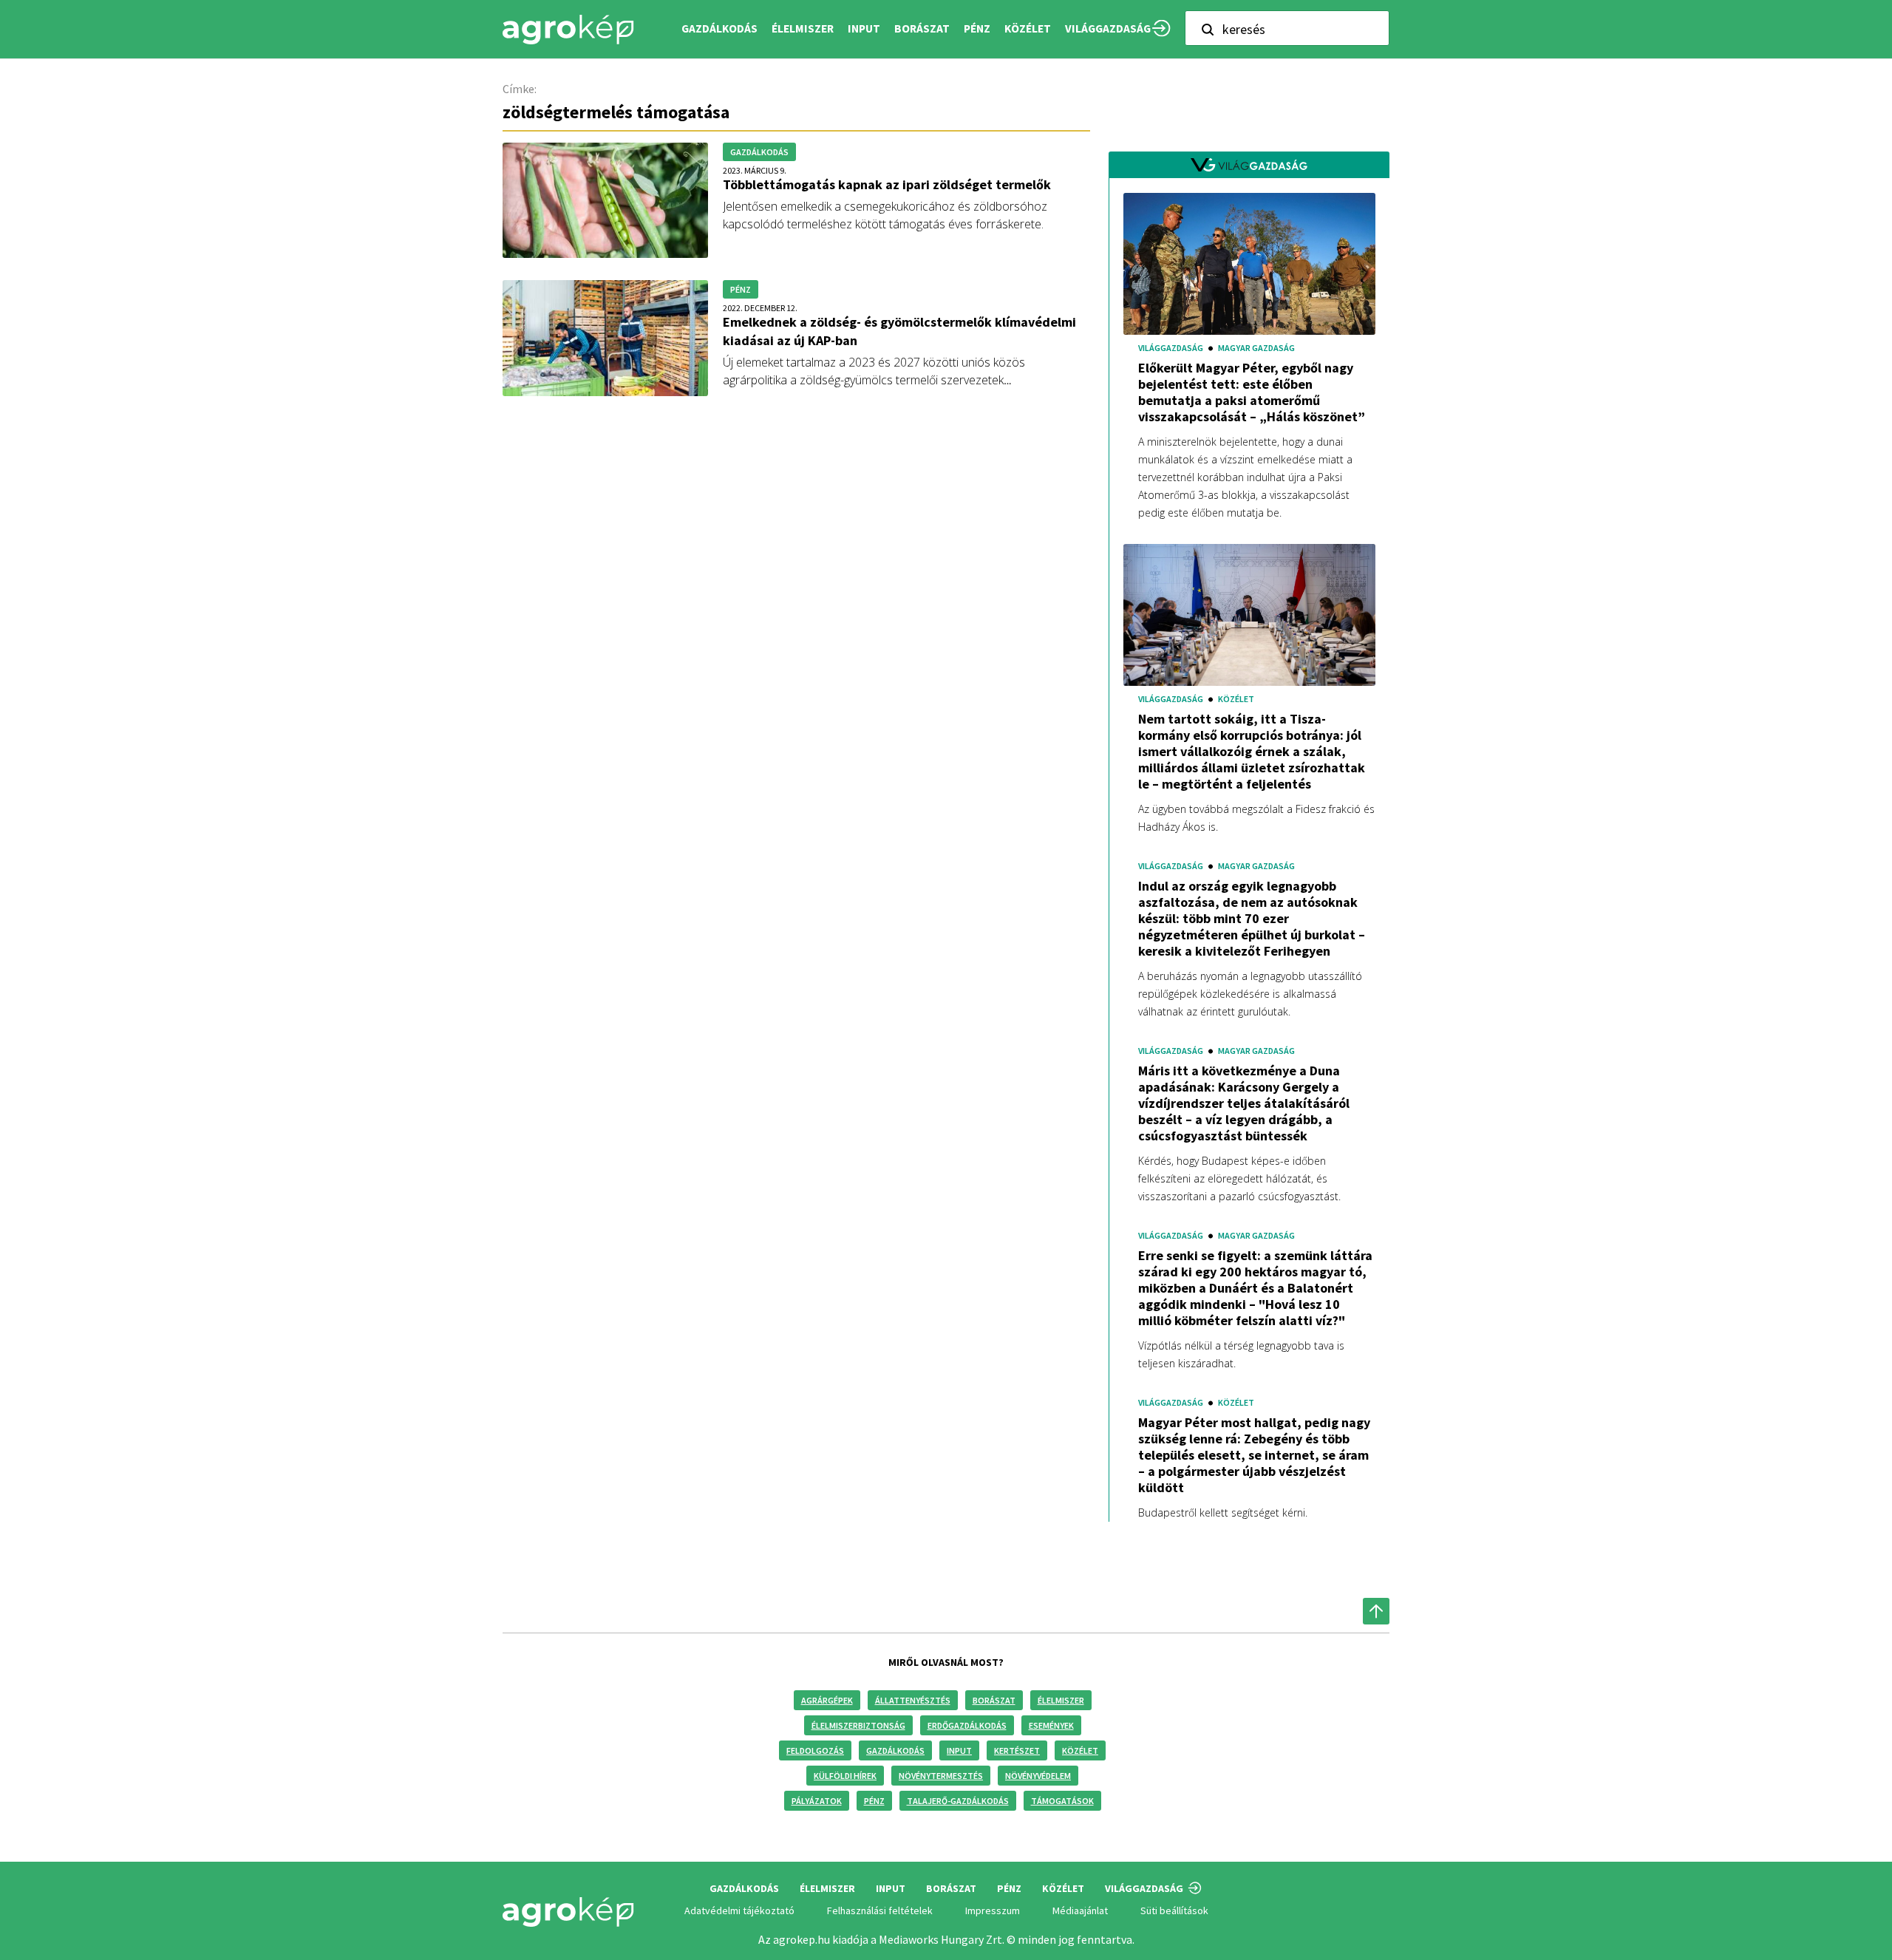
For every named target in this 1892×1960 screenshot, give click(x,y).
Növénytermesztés (941, 1776)
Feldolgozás (815, 1750)
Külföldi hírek (845, 1776)
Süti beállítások (1174, 1910)
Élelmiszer (1061, 1700)
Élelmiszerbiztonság (858, 1725)
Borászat (922, 28)
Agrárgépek (827, 1700)
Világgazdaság (1108, 28)
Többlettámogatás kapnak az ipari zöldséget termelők (887, 184)
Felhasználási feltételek (880, 1910)
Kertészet (1017, 1750)
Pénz (874, 1801)
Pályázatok (817, 1801)
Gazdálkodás (895, 1750)
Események (1051, 1725)
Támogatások (1062, 1801)
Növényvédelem (1038, 1776)
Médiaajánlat (1080, 1910)
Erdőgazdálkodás (967, 1725)
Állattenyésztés (913, 1700)
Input (959, 1750)
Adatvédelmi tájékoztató (739, 1910)
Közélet (1080, 1750)
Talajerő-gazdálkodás (958, 1801)
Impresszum (993, 1910)
